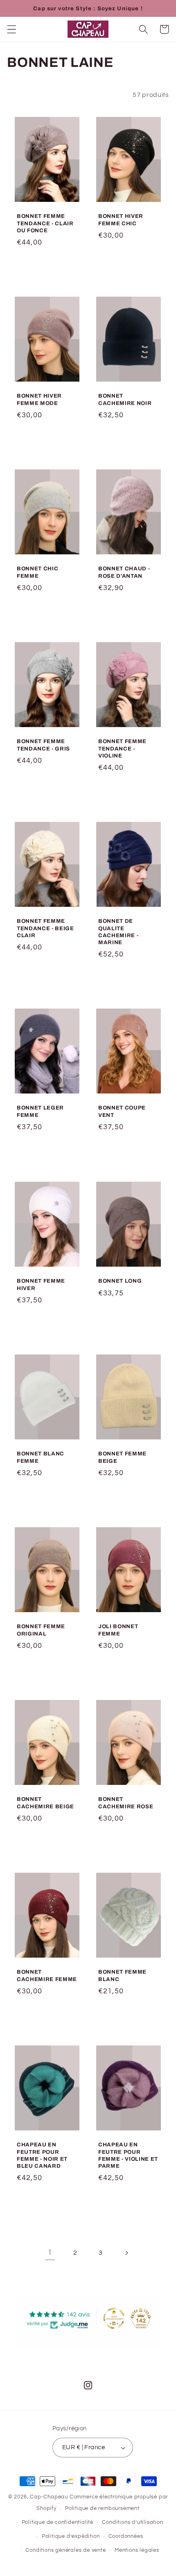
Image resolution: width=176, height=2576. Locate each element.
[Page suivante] (126, 2253)
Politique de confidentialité (58, 2522)
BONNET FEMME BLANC (122, 1975)
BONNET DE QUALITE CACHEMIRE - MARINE (118, 932)
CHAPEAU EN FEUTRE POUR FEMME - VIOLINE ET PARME (128, 2155)
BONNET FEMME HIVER (41, 1284)
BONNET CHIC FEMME (37, 572)
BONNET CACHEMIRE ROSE (126, 1803)
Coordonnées (126, 2536)
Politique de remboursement (102, 2509)
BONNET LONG (120, 1281)
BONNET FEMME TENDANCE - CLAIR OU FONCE (45, 223)
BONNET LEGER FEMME (40, 1112)
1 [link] (50, 2253)
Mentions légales (137, 2550)
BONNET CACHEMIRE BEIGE (45, 1803)
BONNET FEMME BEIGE (122, 1457)
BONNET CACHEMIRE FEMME (47, 1975)
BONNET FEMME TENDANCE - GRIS (43, 745)
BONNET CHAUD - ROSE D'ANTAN (124, 572)
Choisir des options (47, 266)
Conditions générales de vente (65, 2550)
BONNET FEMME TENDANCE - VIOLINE (122, 748)
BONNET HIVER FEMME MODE (39, 399)
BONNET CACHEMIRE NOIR (125, 399)
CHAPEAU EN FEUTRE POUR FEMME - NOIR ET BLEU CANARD (42, 2155)
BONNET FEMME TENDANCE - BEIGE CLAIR (45, 928)
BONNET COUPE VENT (122, 1112)
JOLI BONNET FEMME (118, 1630)
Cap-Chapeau (49, 2497)
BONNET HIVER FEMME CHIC (121, 220)
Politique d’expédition (71, 2536)
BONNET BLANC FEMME (41, 1457)
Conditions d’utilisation (132, 2522)
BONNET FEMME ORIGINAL (41, 1630)
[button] (12, 29)
